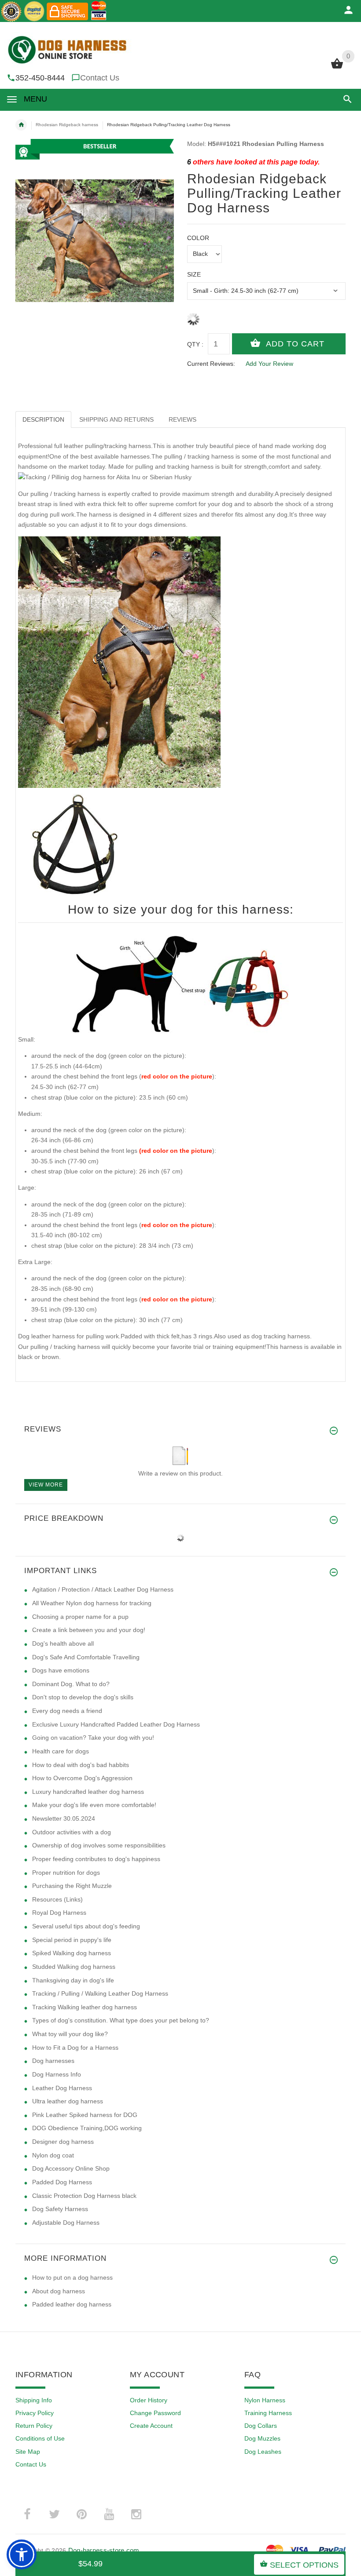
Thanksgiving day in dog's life (73, 1980)
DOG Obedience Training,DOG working (87, 2128)
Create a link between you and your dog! (89, 1630)
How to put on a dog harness (72, 2277)
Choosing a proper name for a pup (80, 1617)
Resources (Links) (57, 1899)
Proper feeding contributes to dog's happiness (96, 1859)
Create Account (151, 2426)
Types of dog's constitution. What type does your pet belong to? (121, 2020)
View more (46, 1485)
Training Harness (268, 2413)
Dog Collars (261, 2426)
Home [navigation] (21, 125)
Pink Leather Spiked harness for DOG (85, 2115)
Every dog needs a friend (67, 1711)
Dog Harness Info (57, 2074)
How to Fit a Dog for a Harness (75, 2048)
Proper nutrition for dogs (66, 1873)
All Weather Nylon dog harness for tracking (92, 1603)
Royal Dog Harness (59, 1913)
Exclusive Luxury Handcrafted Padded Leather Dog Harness (116, 1724)
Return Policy (34, 2426)
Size (194, 274)
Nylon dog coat (53, 2155)
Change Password (155, 2413)
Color (198, 238)
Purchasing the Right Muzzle (72, 1886)
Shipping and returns (116, 419)
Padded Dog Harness (62, 2182)
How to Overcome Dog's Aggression (82, 1778)
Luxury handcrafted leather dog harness (88, 1792)
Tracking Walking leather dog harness (85, 2007)
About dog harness (59, 2291)
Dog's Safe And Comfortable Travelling (86, 1657)
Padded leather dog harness (72, 2304)
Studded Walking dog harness (74, 1967)
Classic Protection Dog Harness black (84, 2196)
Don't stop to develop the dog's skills (83, 1697)
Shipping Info (34, 2400)
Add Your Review (269, 364)
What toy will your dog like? (70, 2034)
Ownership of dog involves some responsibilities (99, 1845)
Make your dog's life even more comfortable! (94, 1805)
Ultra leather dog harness (68, 2101)
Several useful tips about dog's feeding (86, 1926)
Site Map (28, 2452)
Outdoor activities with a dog (72, 1832)
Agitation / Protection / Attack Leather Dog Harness (103, 1589)
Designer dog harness (63, 2142)
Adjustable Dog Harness (66, 2223)
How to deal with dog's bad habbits (81, 1765)
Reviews (182, 419)
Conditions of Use (40, 2438)
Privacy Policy (35, 2413)
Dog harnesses (53, 2061)
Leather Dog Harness (62, 2088)
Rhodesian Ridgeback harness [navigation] (67, 125)
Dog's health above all (63, 1643)
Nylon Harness (265, 2400)
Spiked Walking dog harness (72, 1953)
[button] (346, 99)
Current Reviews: (211, 364)
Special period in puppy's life (72, 1940)
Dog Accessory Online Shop (71, 2168)
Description (43, 419)
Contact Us (100, 78)
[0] (337, 68)
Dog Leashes (263, 2452)
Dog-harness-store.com (104, 2550)
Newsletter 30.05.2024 (64, 1818)
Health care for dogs (61, 1751)
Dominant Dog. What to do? (71, 1684)
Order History (149, 2400)
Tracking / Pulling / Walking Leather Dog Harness (100, 1993)
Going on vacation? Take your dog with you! (93, 1738)
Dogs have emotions (61, 1670)
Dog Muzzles (262, 2438)
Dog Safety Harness (60, 2209)
